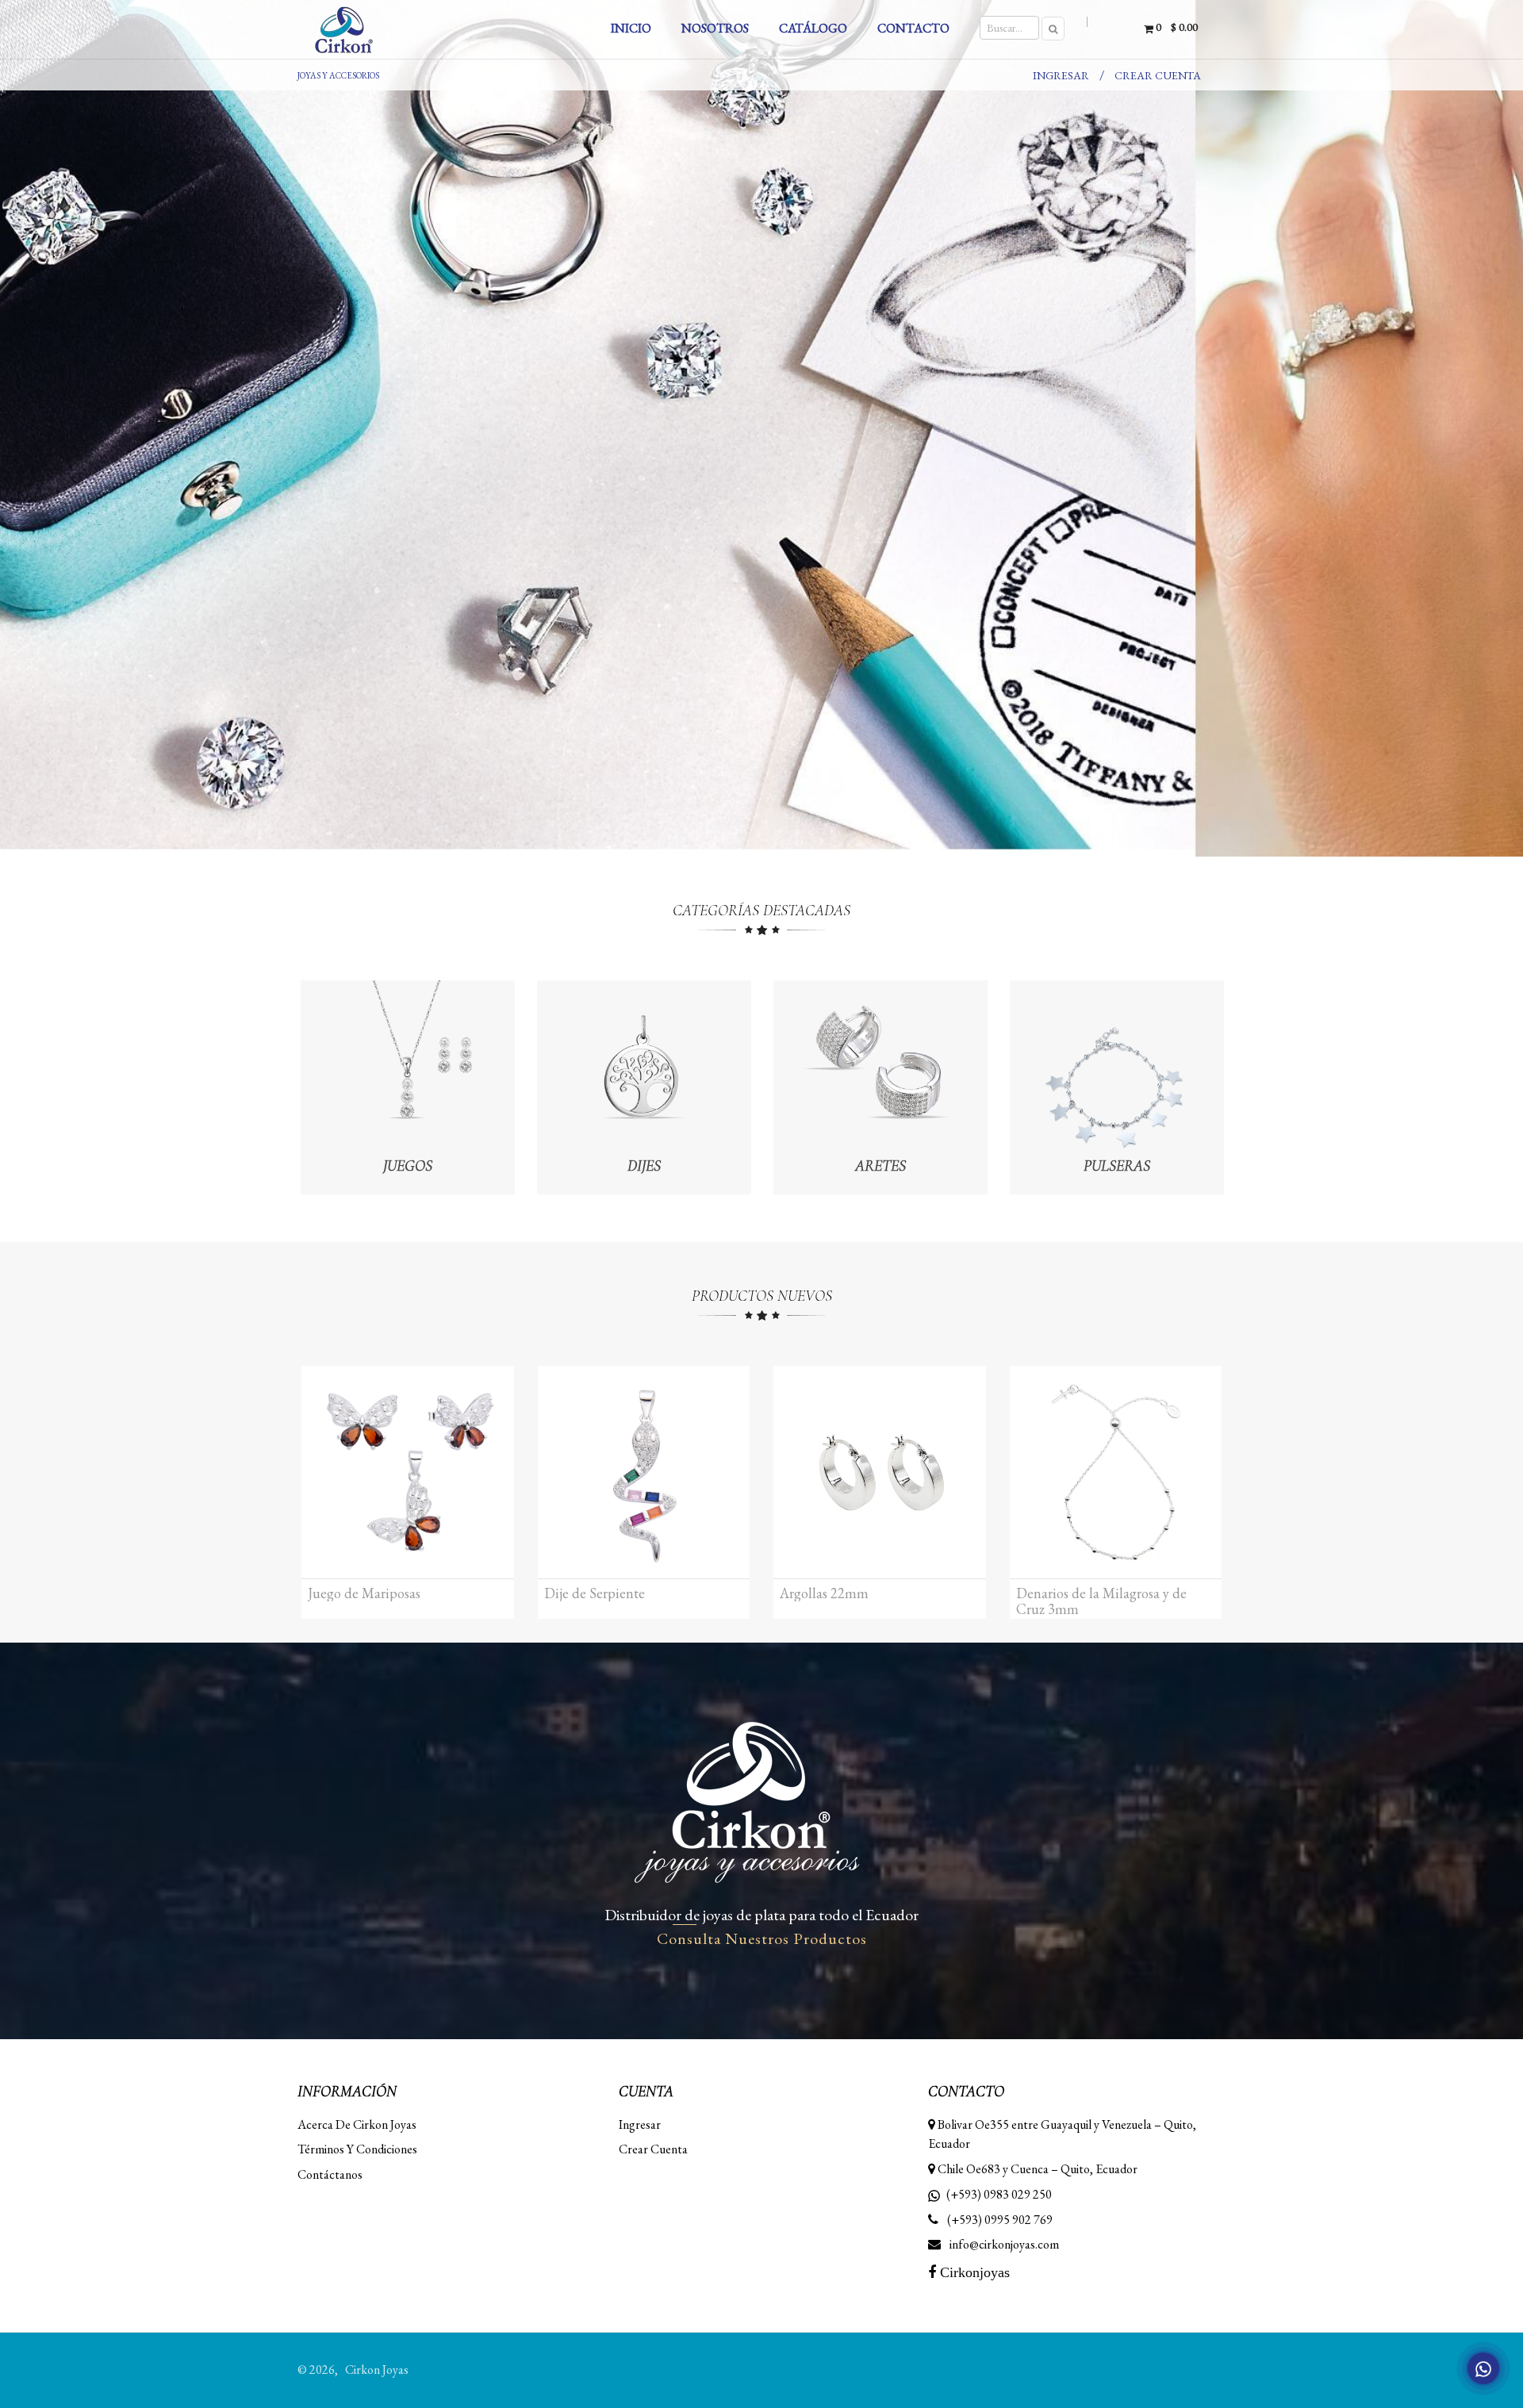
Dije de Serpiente (595, 1593)
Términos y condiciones (357, 2149)
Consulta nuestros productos (762, 1938)
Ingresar (1061, 75)
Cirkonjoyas (973, 2272)
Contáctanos (330, 2174)
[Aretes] (880, 1085)
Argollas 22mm (824, 1593)
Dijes (644, 1166)
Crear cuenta (1158, 75)
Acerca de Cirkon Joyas (357, 2124)
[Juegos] (408, 1085)
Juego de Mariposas (364, 1593)
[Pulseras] (1117, 1085)
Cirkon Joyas (377, 2370)
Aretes (880, 1166)
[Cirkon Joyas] (390, 29)
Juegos (408, 1166)
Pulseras (1117, 1166)
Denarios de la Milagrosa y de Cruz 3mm (1101, 1601)
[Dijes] (644, 1085)
